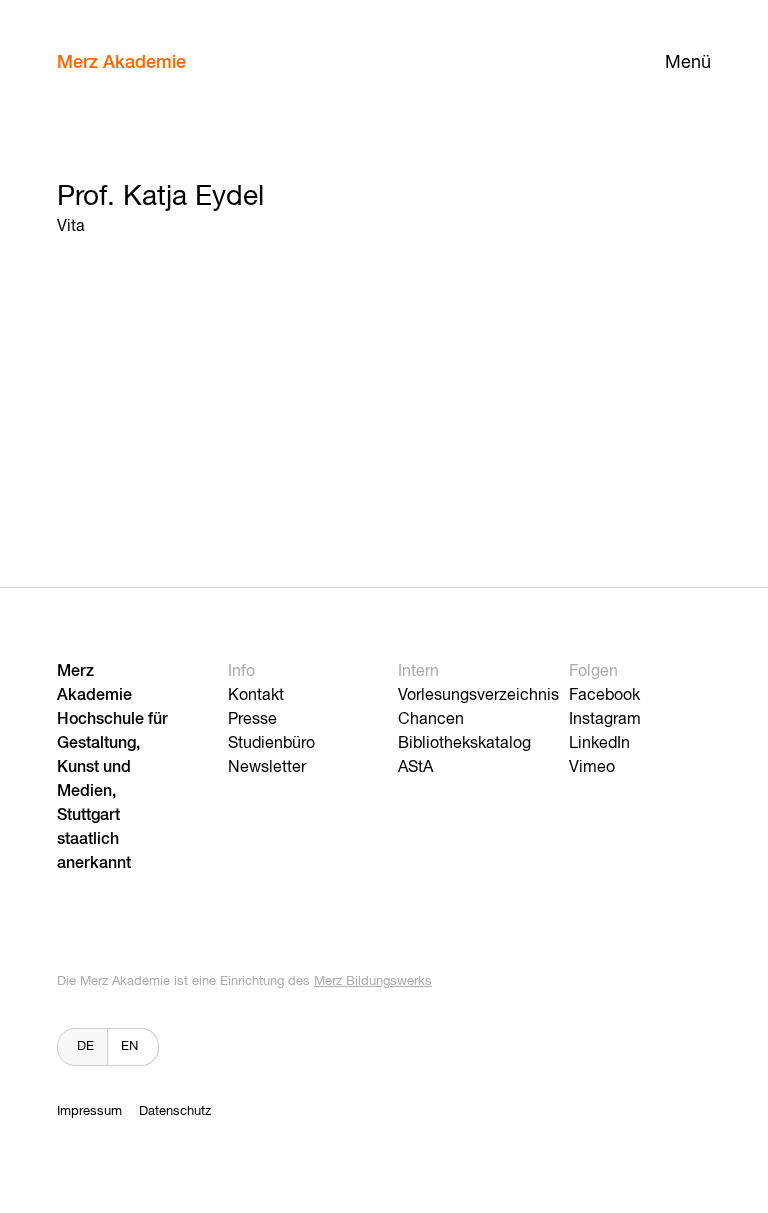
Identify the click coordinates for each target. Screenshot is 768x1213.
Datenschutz (175, 1111)
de (85, 1046)
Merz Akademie (121, 63)
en (129, 1046)
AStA (415, 768)
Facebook (604, 696)
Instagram (605, 720)
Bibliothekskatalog (464, 744)
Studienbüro (271, 744)
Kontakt (256, 696)
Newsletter (267, 768)
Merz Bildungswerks (373, 981)
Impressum (89, 1111)
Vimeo (592, 768)
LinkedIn (599, 744)
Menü (688, 63)
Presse (252, 720)
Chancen (431, 720)
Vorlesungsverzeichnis (478, 696)
